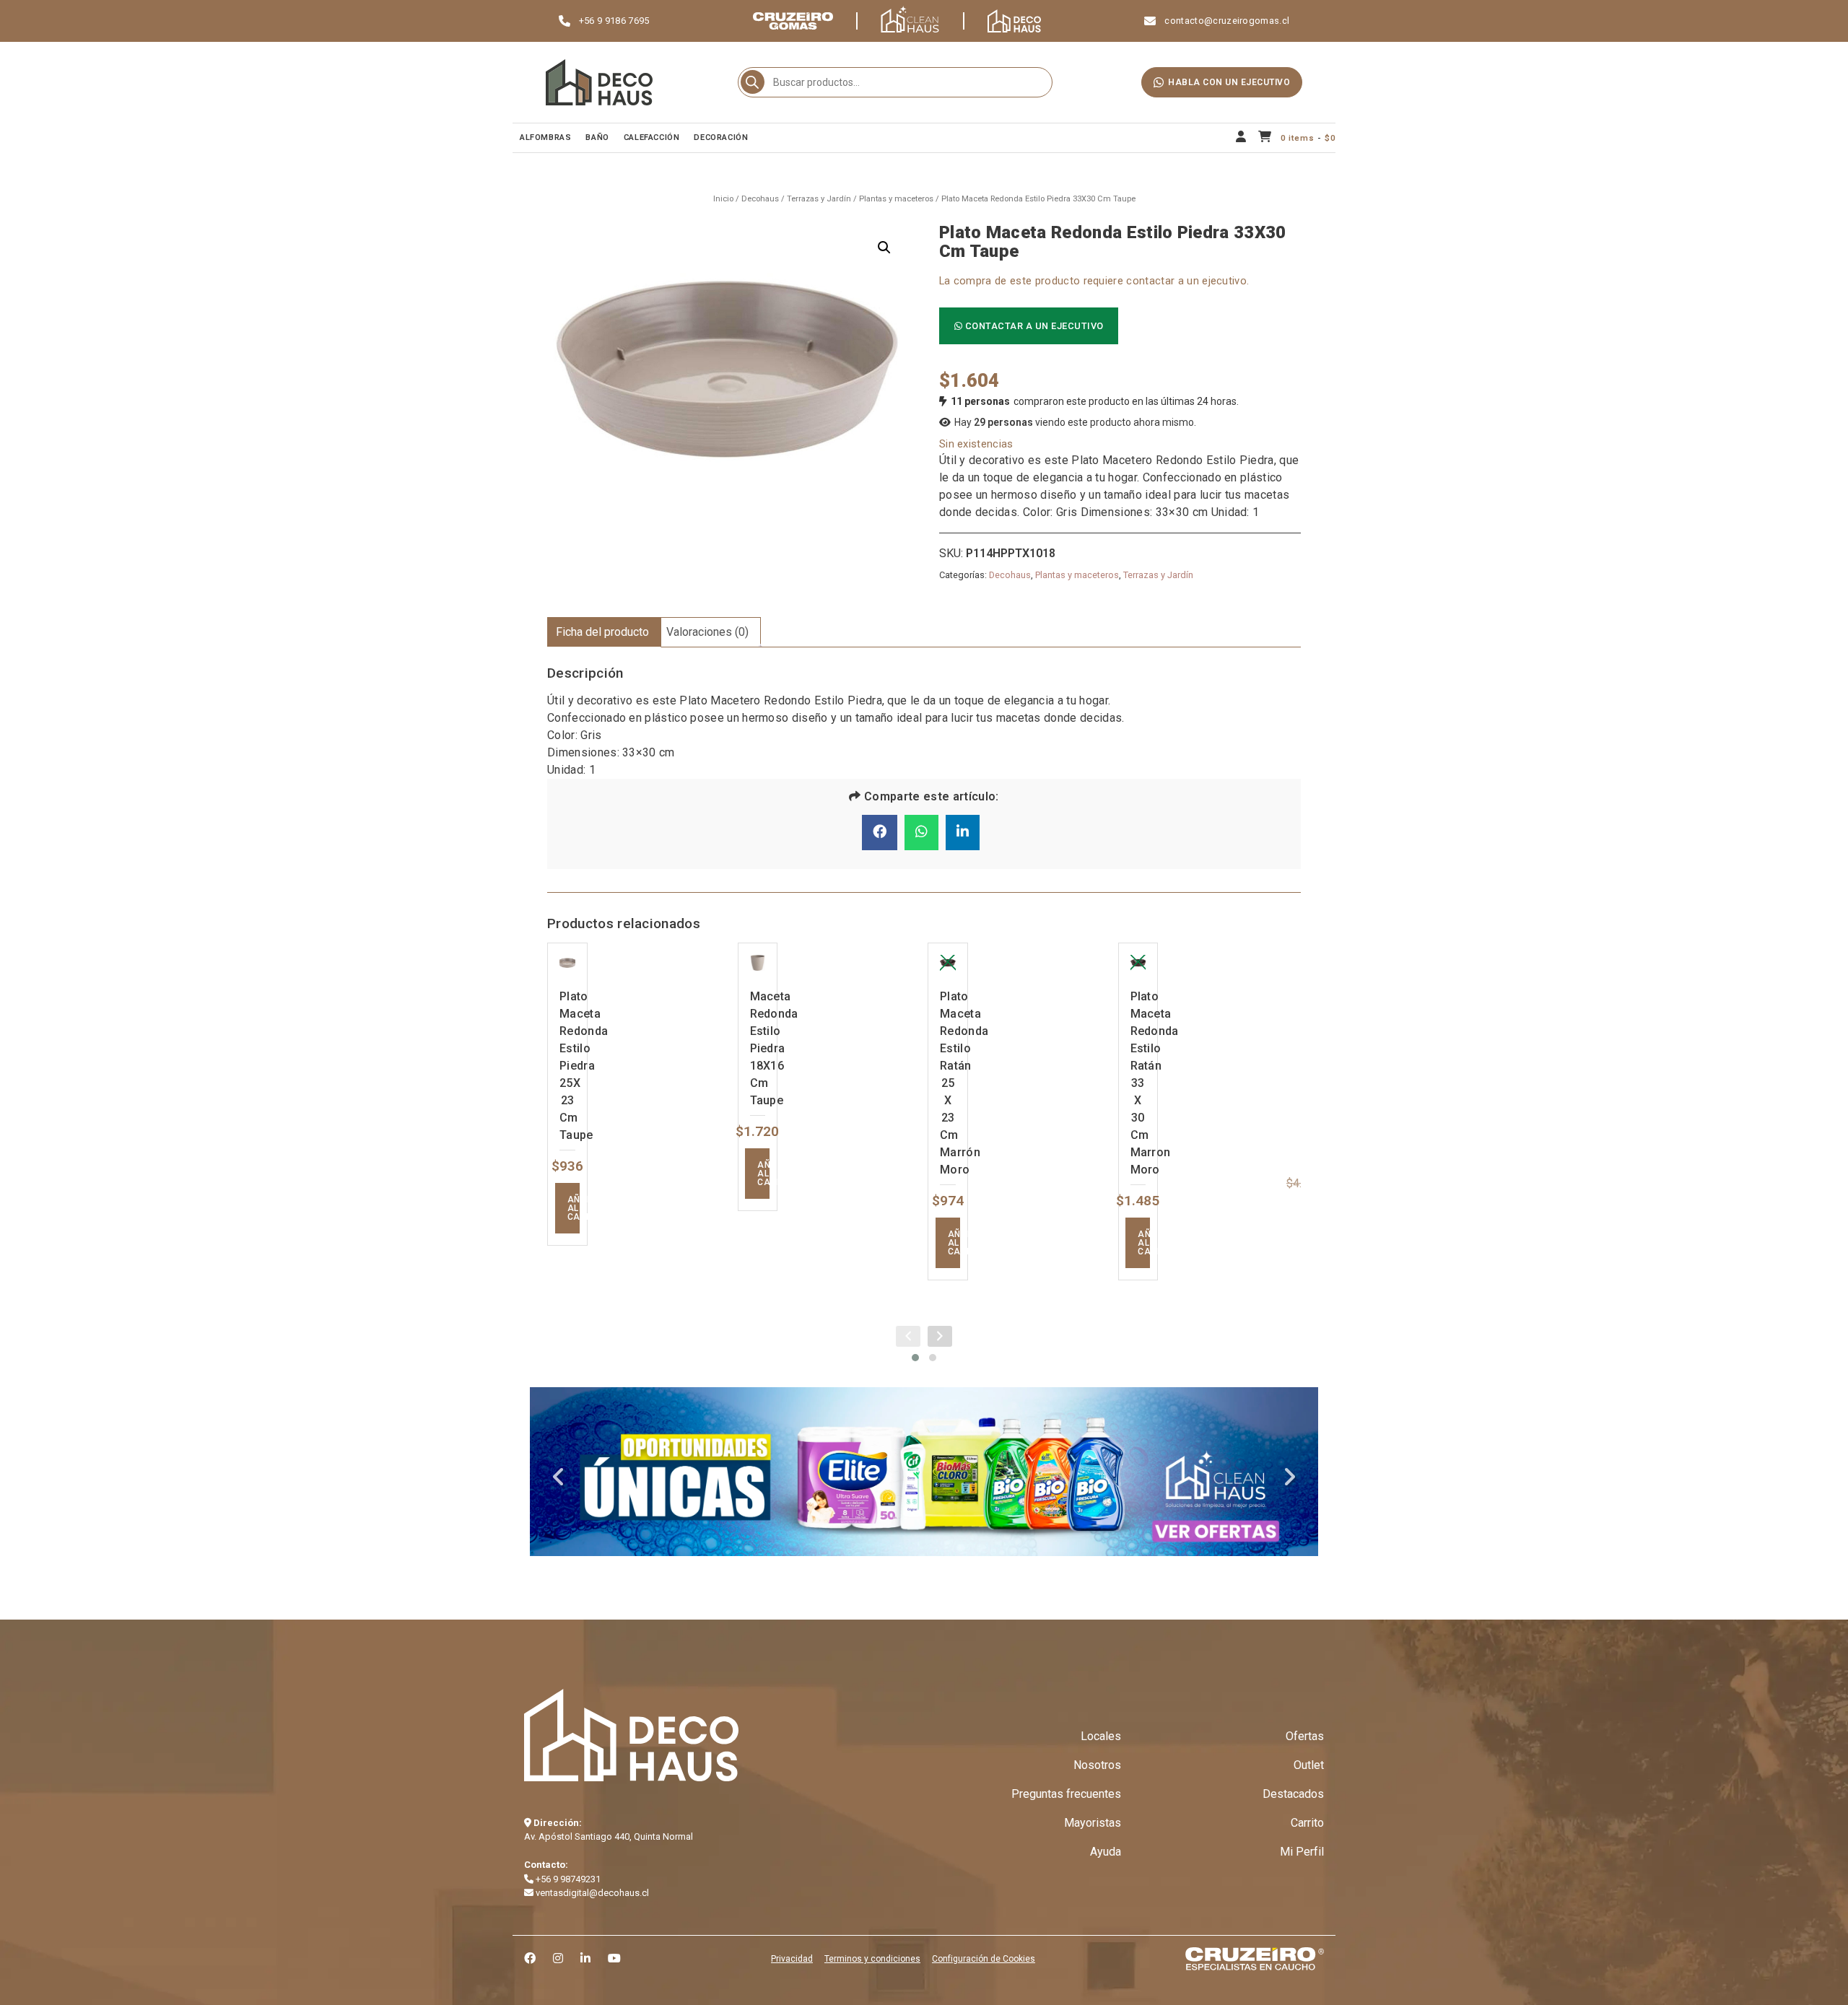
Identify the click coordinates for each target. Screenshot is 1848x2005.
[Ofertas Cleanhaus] (924, 1472)
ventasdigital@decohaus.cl (591, 1893)
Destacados (1293, 1794)
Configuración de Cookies (984, 1959)
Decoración (721, 137)
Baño (597, 137)
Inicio (723, 199)
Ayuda (1106, 1852)
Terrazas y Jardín (819, 199)
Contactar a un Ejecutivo (1033, 326)
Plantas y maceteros (896, 199)
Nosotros (1097, 1765)
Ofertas (1305, 1736)
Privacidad (792, 1959)
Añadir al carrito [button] (574, 1208)
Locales (1101, 1736)
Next (1289, 1477)
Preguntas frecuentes (1066, 1794)
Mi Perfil (1302, 1852)
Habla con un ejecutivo (1229, 82)
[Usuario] (1241, 138)
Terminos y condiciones (872, 1959)
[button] (884, 248)
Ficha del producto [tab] (602, 632)
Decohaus (760, 199)
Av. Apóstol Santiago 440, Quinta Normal (609, 1836)
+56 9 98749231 (567, 1879)
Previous (559, 1477)
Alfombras (545, 137)
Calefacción (652, 137)
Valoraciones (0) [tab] (707, 632)
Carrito (1307, 1823)
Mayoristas (1093, 1823)
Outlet (1309, 1765)
